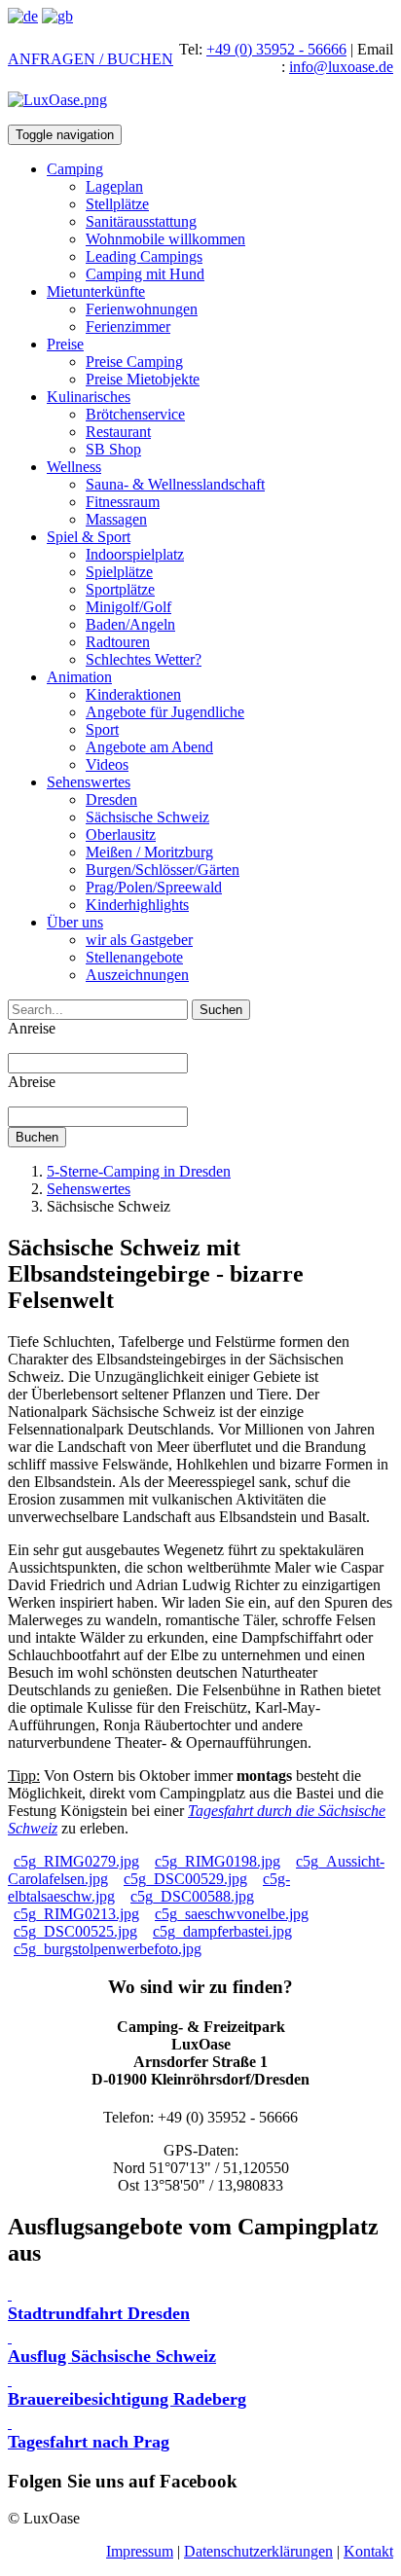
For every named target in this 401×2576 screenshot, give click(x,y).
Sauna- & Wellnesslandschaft (175, 484)
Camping (75, 169)
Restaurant (118, 432)
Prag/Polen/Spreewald (154, 887)
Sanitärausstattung (141, 221)
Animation (79, 677)
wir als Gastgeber (139, 940)
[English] (57, 16)
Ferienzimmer (128, 327)
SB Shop (113, 449)
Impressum (140, 2551)
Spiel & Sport (89, 537)
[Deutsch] (23, 16)
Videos (107, 764)
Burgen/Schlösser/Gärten (163, 870)
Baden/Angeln (130, 624)
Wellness (74, 467)
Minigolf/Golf (128, 607)
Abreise (32, 1082)
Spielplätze (119, 572)
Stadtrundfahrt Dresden (99, 2313)
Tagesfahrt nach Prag (89, 2442)
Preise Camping (134, 362)
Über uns (75, 922)
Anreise (32, 1028)
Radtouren (118, 642)
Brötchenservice (135, 414)
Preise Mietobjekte (143, 379)
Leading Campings (144, 256)
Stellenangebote (134, 957)
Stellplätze (117, 204)
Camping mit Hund (145, 274)
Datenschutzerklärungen (258, 2551)
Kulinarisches (89, 397)
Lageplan (114, 186)
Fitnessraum (123, 502)
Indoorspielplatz (135, 554)
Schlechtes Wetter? (144, 659)
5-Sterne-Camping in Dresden (139, 1171)
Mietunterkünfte (96, 291)
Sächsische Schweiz (147, 817)
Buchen (37, 1137)
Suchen (221, 1010)
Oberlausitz (121, 834)
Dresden (111, 799)
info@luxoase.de (341, 67)
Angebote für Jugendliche (165, 712)
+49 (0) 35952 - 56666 (276, 49)
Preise (65, 344)
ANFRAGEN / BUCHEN (91, 59)
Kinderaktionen (133, 694)
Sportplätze (120, 589)
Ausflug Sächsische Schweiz (112, 2356)
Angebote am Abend (149, 747)
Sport (102, 729)
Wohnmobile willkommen (165, 239)
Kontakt (368, 2551)
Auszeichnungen (137, 975)
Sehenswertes (89, 782)
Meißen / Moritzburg (149, 852)
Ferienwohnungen (142, 309)
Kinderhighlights (137, 905)
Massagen (116, 519)
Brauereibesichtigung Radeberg (127, 2399)
